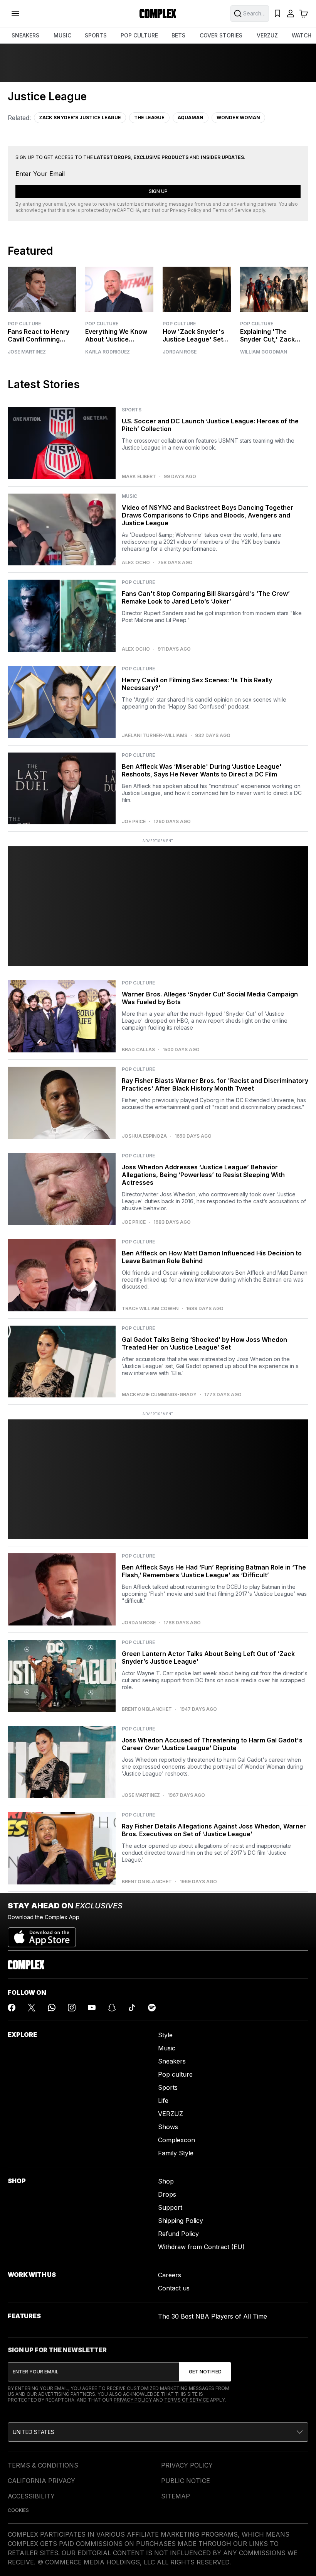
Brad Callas (138, 1050)
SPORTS (96, 35)
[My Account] (291, 14)
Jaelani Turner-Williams (155, 736)
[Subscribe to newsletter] (205, 2372)
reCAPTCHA (126, 210)
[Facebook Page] (12, 2008)
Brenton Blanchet (147, 1709)
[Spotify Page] (152, 2008)
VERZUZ (267, 35)
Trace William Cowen (150, 1309)
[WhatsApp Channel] (52, 2008)
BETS (178, 35)
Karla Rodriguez (108, 352)
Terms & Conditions (43, 2465)
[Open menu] (15, 14)
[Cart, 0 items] (304, 14)
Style (165, 2035)
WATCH (302, 35)
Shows (168, 2127)
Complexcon (176, 2140)
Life (163, 2101)
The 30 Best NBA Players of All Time (213, 2316)
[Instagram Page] (72, 2008)
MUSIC (62, 35)
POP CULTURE (139, 35)
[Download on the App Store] (42, 1934)
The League (149, 118)
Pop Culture (24, 324)
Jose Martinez (27, 352)
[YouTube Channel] (92, 2008)
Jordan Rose (180, 352)
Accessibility (31, 2496)
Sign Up (158, 191)
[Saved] (277, 14)
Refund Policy (178, 2234)
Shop (166, 2181)
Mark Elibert (139, 477)
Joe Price (134, 822)
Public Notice (186, 2481)
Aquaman (191, 118)
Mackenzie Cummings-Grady (159, 1395)
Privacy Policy (186, 210)
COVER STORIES (221, 35)
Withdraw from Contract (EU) (201, 2247)
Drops (167, 2194)
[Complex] (158, 14)
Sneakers (172, 2061)
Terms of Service (232, 210)
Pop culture (175, 2074)
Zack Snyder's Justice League (80, 118)
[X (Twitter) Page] (32, 2008)
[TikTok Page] (132, 2008)
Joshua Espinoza (144, 1136)
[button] (158, 2432)
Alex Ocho (136, 563)
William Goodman (264, 352)
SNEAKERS (25, 35)
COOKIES (18, 2510)
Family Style (176, 2153)
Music (167, 2048)
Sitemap (176, 2496)
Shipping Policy (181, 2221)
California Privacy (41, 2481)
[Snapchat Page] (112, 2008)
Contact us (174, 2288)
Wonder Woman (238, 118)
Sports (168, 2087)
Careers (170, 2275)
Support (170, 2207)
